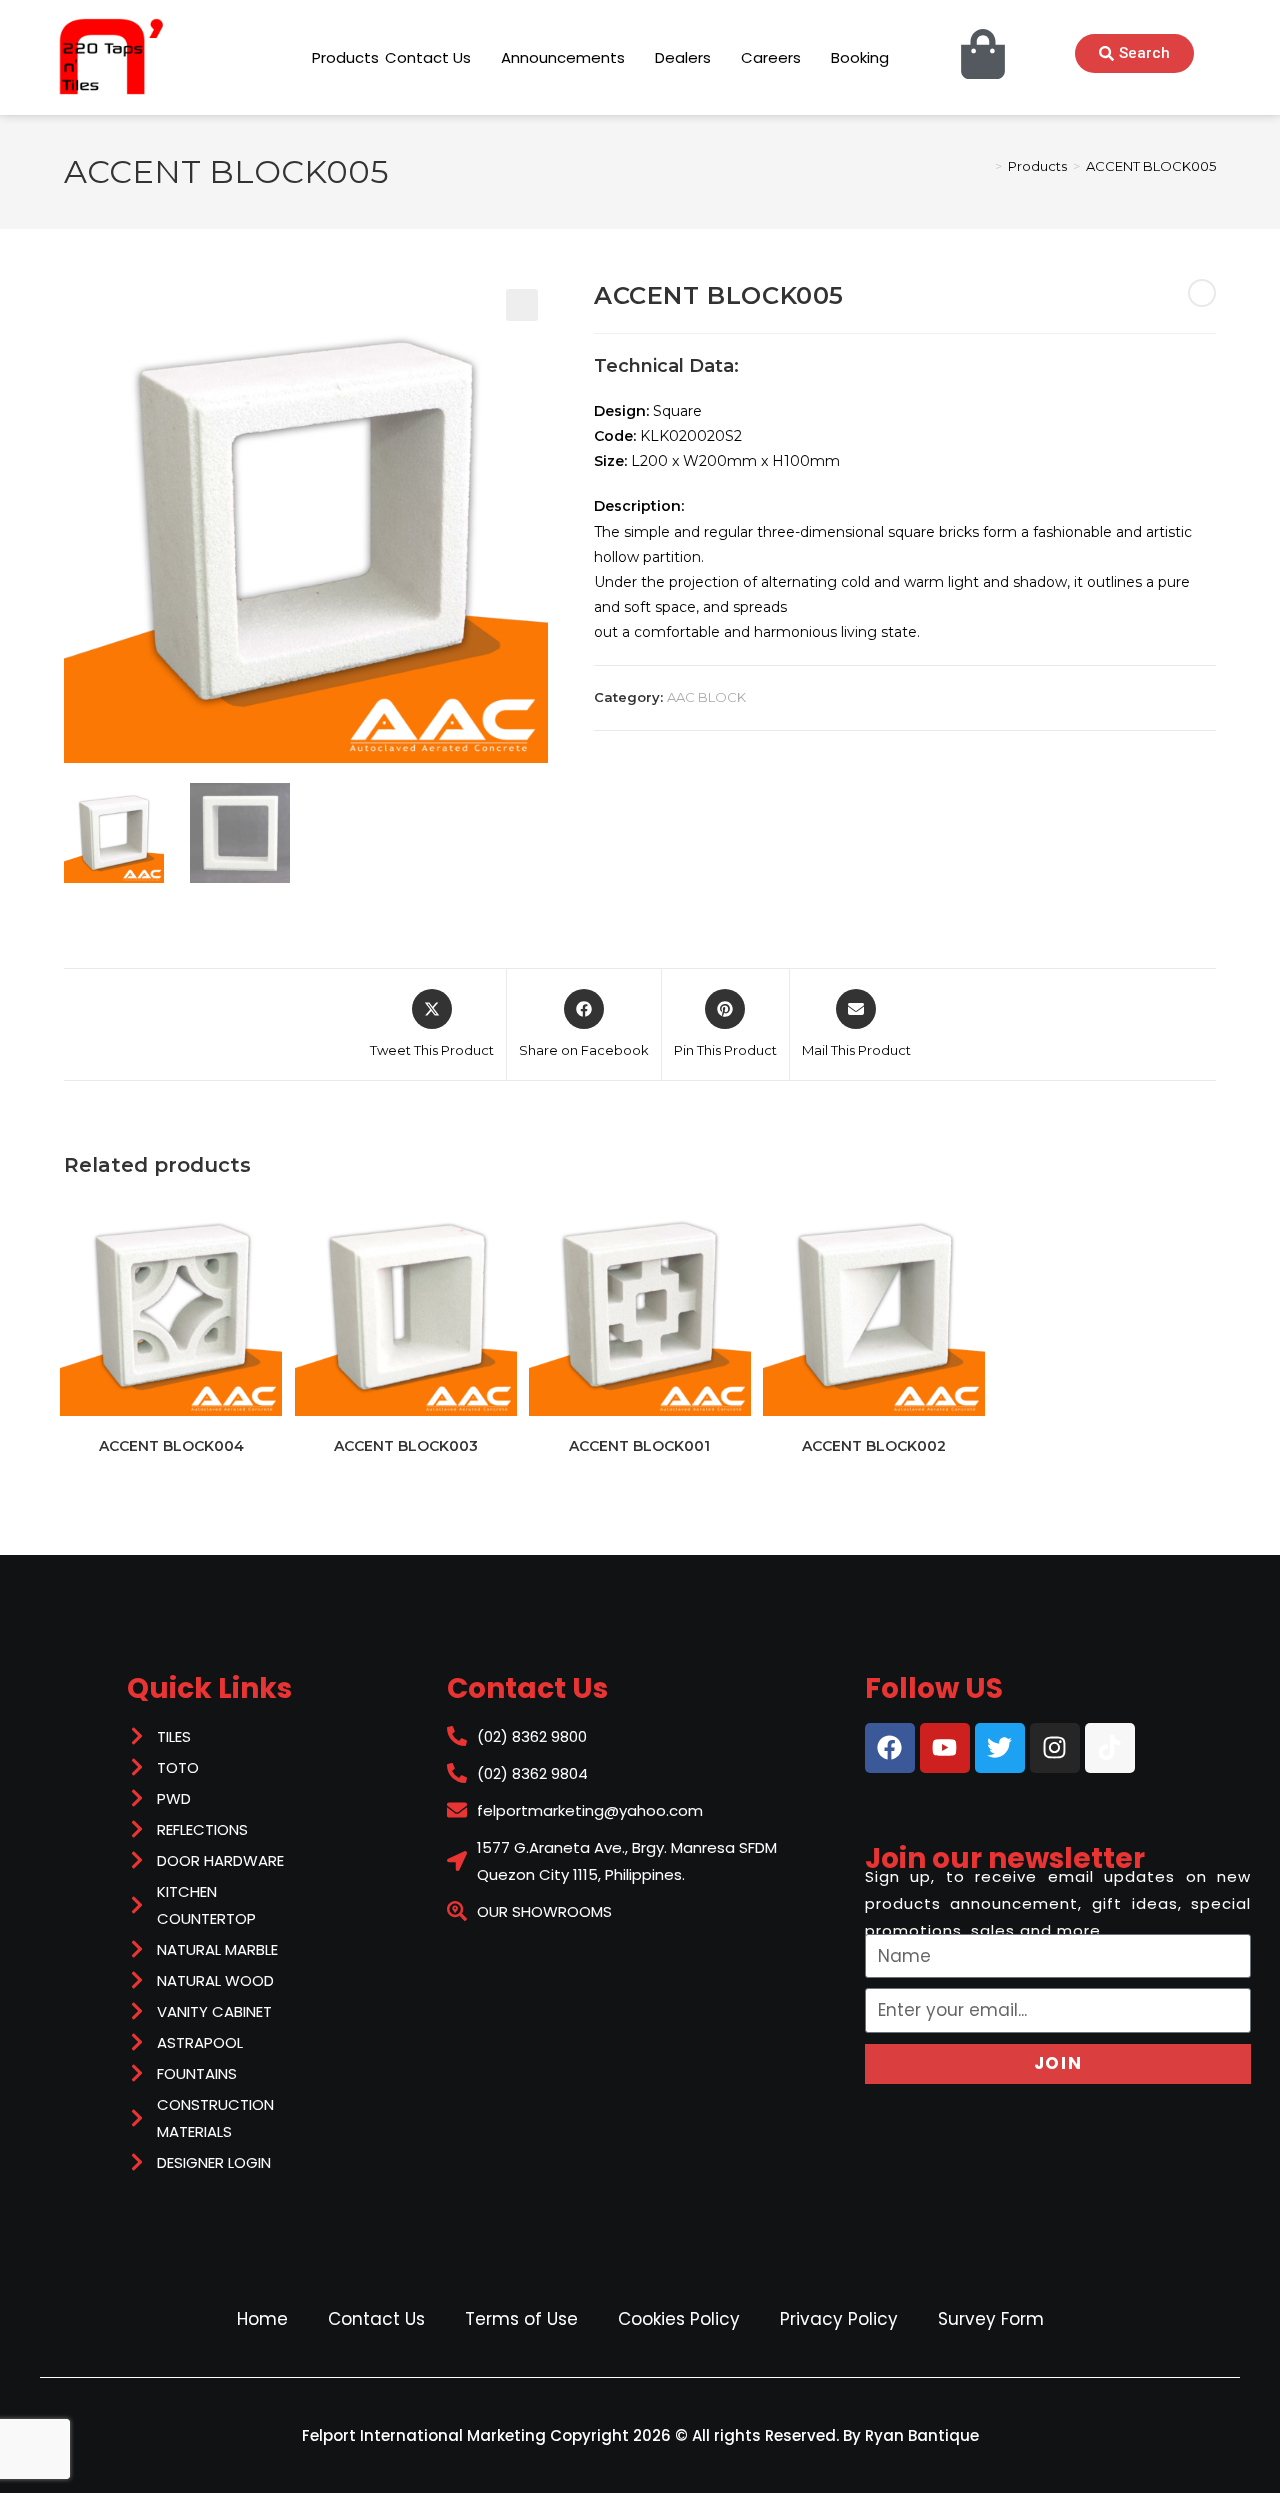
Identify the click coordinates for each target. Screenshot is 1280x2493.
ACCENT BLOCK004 (171, 1446)
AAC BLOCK (706, 697)
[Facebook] (890, 1748)
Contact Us (376, 2319)
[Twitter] (1000, 1748)
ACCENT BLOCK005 (1151, 166)
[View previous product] (1202, 293)
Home (262, 2319)
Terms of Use (521, 2319)
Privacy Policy (839, 2319)
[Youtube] (945, 1748)
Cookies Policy (679, 2319)
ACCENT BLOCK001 (639, 1446)
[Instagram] (1055, 1748)
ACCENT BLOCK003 (406, 1446)
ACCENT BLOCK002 (874, 1446)
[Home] (984, 166)
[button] (522, 305)
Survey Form (991, 2319)
